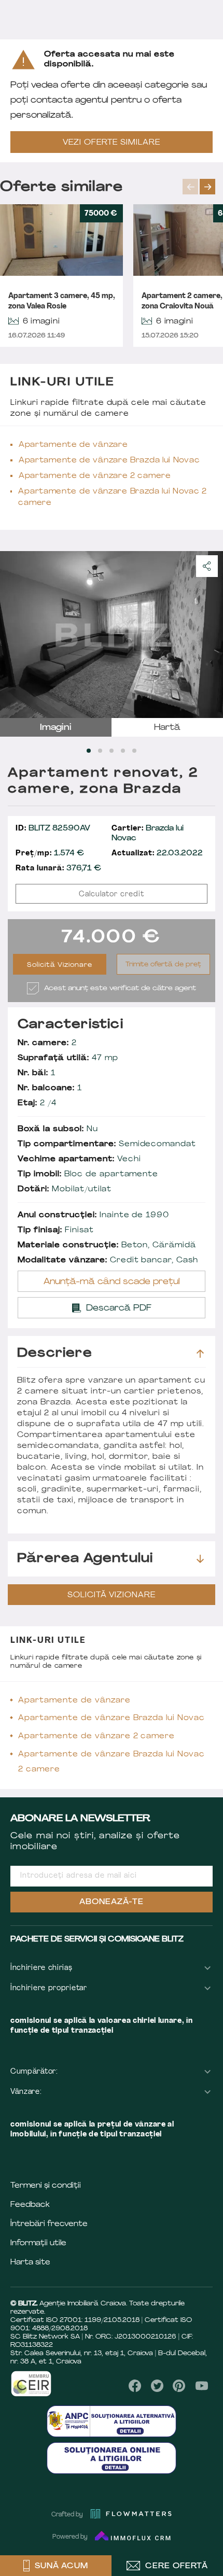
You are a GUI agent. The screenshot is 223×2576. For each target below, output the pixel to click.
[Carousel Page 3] (112, 751)
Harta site (30, 2263)
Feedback (30, 2205)
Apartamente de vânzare (73, 445)
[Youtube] (201, 2386)
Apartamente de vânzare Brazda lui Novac (109, 461)
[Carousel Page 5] (134, 751)
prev (190, 187)
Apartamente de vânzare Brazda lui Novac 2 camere (113, 497)
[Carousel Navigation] (203, 187)
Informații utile (38, 2243)
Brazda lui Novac (148, 834)
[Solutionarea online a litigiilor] (112, 2458)
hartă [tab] (167, 728)
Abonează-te (112, 1902)
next (207, 187)
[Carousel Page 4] (123, 751)
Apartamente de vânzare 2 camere (95, 476)
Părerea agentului (85, 1559)
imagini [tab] (56, 728)
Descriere (55, 1354)
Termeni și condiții (46, 2186)
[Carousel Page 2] (100, 751)
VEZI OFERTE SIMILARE (112, 143)
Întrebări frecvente (49, 2224)
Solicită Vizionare (60, 965)
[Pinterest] (179, 2386)
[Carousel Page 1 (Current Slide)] (89, 751)
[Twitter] (157, 2386)
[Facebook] (135, 2386)
